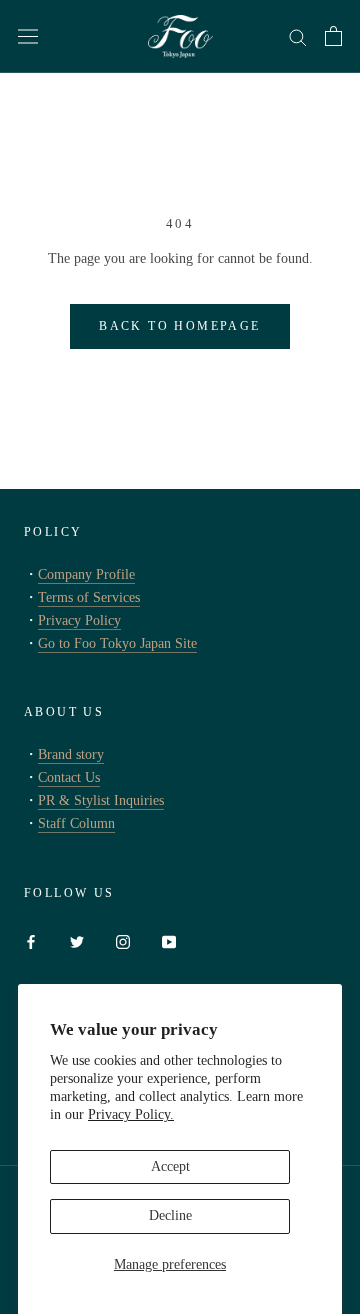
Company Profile (86, 574)
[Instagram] (123, 940)
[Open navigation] (28, 36)
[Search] (298, 36)
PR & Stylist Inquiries (101, 800)
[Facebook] (31, 940)
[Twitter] (77, 940)
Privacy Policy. (131, 1114)
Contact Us (69, 777)
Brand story (71, 754)
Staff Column (76, 823)
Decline (170, 1215)
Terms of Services (89, 597)
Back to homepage (179, 326)
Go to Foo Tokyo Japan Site (117, 643)
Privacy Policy (79, 620)
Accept (170, 1166)
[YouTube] (169, 940)
